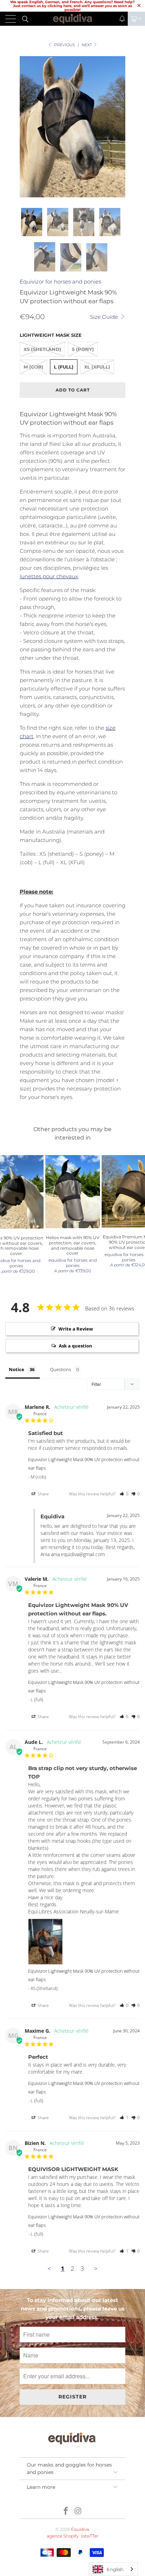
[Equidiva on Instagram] (78, 2512)
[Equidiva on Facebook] (66, 2512)
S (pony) (83, 349)
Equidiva (80, 2529)
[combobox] (113, 2569)
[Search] (25, 19)
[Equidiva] (72, 19)
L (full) (64, 367)
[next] (119, 127)
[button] (122, 19)
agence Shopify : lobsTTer (73, 2536)
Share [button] (43, 1494)
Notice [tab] (17, 1369)
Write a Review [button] (76, 1329)
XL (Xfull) (97, 367)
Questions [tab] (61, 1369)
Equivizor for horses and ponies (60, 282)
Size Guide (105, 317)
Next (87, 45)
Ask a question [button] (75, 1346)
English (115, 2569)
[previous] (26, 127)
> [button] (96, 2268)
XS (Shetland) (42, 349)
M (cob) (33, 367)
